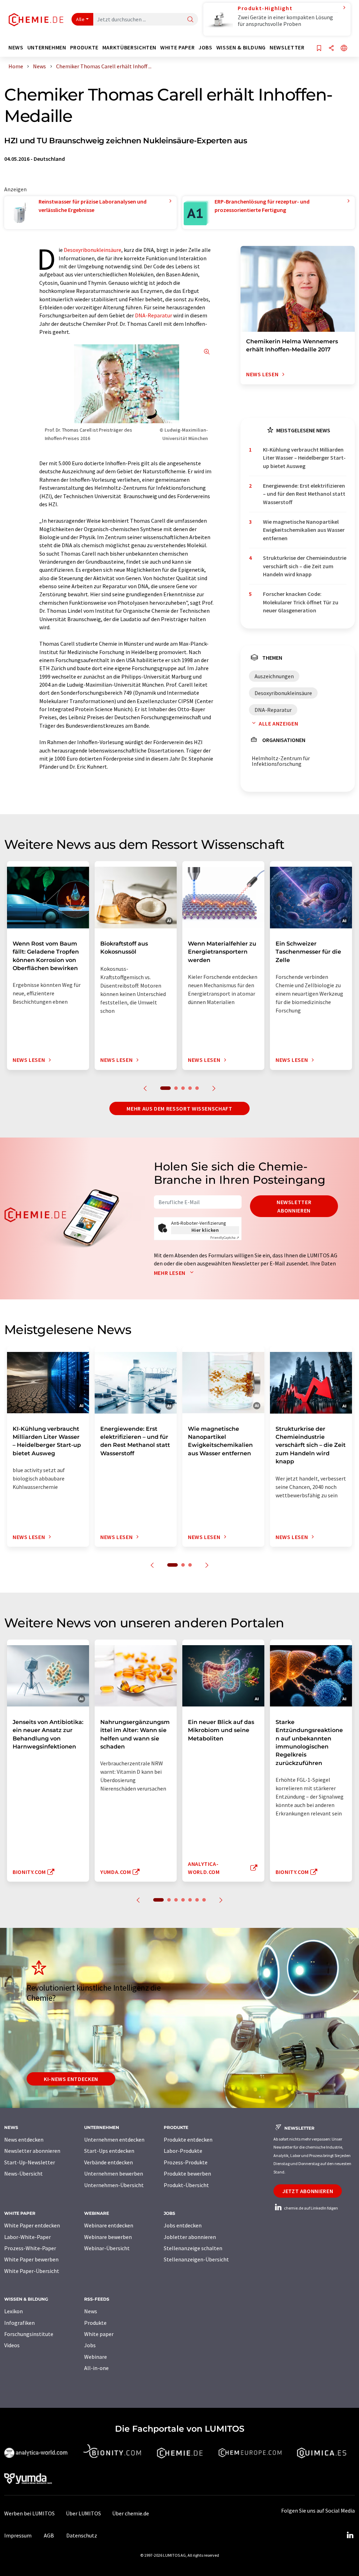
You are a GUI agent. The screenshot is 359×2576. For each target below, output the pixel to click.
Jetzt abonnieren (308, 2191)
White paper (99, 2334)
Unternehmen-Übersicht (114, 2185)
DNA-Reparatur (154, 315)
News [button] (16, 47)
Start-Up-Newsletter (30, 2162)
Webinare (96, 2357)
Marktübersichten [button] (129, 47)
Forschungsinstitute (29, 2334)
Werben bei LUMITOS (29, 2513)
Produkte (95, 2323)
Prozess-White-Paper (30, 2248)
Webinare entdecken (109, 2225)
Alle (80, 19)
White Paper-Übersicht (32, 2271)
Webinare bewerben (108, 2237)
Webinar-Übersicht (107, 2248)
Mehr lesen (170, 1273)
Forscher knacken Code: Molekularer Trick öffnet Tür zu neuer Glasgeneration (301, 602)
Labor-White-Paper (28, 2237)
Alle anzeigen (278, 723)
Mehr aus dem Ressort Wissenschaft (179, 1108)
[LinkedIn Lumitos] (350, 2535)
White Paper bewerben (31, 2259)
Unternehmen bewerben (114, 2173)
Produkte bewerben (187, 2173)
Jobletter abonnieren (190, 2237)
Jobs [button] (205, 47)
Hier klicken (205, 1230)
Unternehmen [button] (47, 47)
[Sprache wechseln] (344, 49)
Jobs (90, 2345)
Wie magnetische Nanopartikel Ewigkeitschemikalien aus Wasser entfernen (304, 530)
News (91, 2311)
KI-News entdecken (71, 2079)
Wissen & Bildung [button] (241, 47)
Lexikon (13, 2311)
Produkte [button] (84, 47)
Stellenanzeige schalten (193, 2248)
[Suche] (190, 20)
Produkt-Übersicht (186, 2185)
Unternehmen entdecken (114, 2139)
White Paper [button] (177, 47)
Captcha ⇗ (225, 1238)
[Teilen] (331, 49)
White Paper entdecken (32, 2225)
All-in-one (96, 2368)
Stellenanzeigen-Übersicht (196, 2259)
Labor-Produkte (183, 2151)
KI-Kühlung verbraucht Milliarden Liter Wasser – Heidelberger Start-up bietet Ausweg (304, 458)
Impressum (18, 2535)
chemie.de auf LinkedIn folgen (311, 2208)
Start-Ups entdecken (109, 2151)
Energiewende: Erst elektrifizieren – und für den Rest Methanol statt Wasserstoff (304, 494)
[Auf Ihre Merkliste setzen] (319, 49)
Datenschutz (82, 2535)
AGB (49, 2535)
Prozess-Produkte (186, 2162)
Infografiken (19, 2323)
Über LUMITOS (83, 2513)
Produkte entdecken (188, 2139)
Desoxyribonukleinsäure (93, 250)
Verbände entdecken (109, 2162)
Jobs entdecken (183, 2225)
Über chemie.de (131, 2513)
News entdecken (24, 2139)
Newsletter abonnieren (294, 1206)
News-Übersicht (23, 2173)
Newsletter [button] (287, 47)
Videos (12, 2345)
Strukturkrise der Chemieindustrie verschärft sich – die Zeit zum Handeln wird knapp (305, 566)
